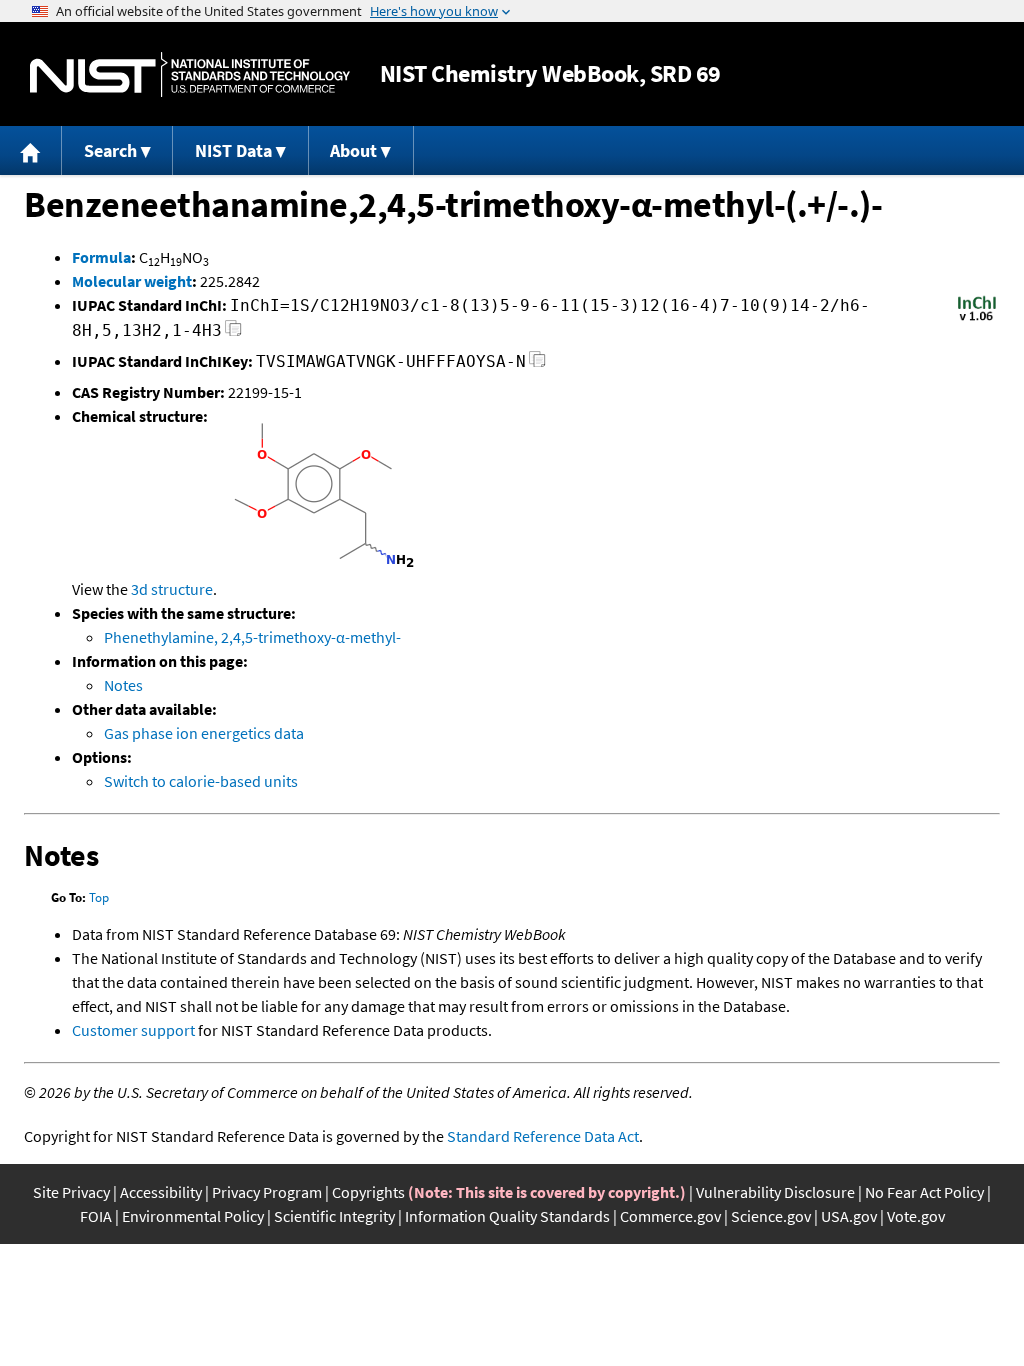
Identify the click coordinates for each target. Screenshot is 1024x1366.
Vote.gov (916, 1216)
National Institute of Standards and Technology (190, 74)
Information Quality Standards (507, 1216)
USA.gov (849, 1216)
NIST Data (233, 150)
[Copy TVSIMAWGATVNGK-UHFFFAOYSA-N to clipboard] (537, 364)
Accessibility (161, 1192)
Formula (101, 257)
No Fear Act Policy (924, 1192)
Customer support (133, 1030)
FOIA (96, 1216)
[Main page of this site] (31, 150)
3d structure (172, 589)
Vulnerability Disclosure (775, 1192)
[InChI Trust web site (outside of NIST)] (977, 319)
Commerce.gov (670, 1216)
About (353, 150)
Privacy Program (267, 1192)
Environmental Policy (193, 1216)
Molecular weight (132, 281)
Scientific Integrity (334, 1216)
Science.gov (771, 1216)
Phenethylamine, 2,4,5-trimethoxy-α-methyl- (252, 637)
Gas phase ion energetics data (204, 733)
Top (99, 897)
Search (110, 150)
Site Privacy (71, 1192)
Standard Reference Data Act (543, 1136)
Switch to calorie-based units (201, 781)
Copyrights (368, 1192)
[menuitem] (31, 150)
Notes (123, 685)
